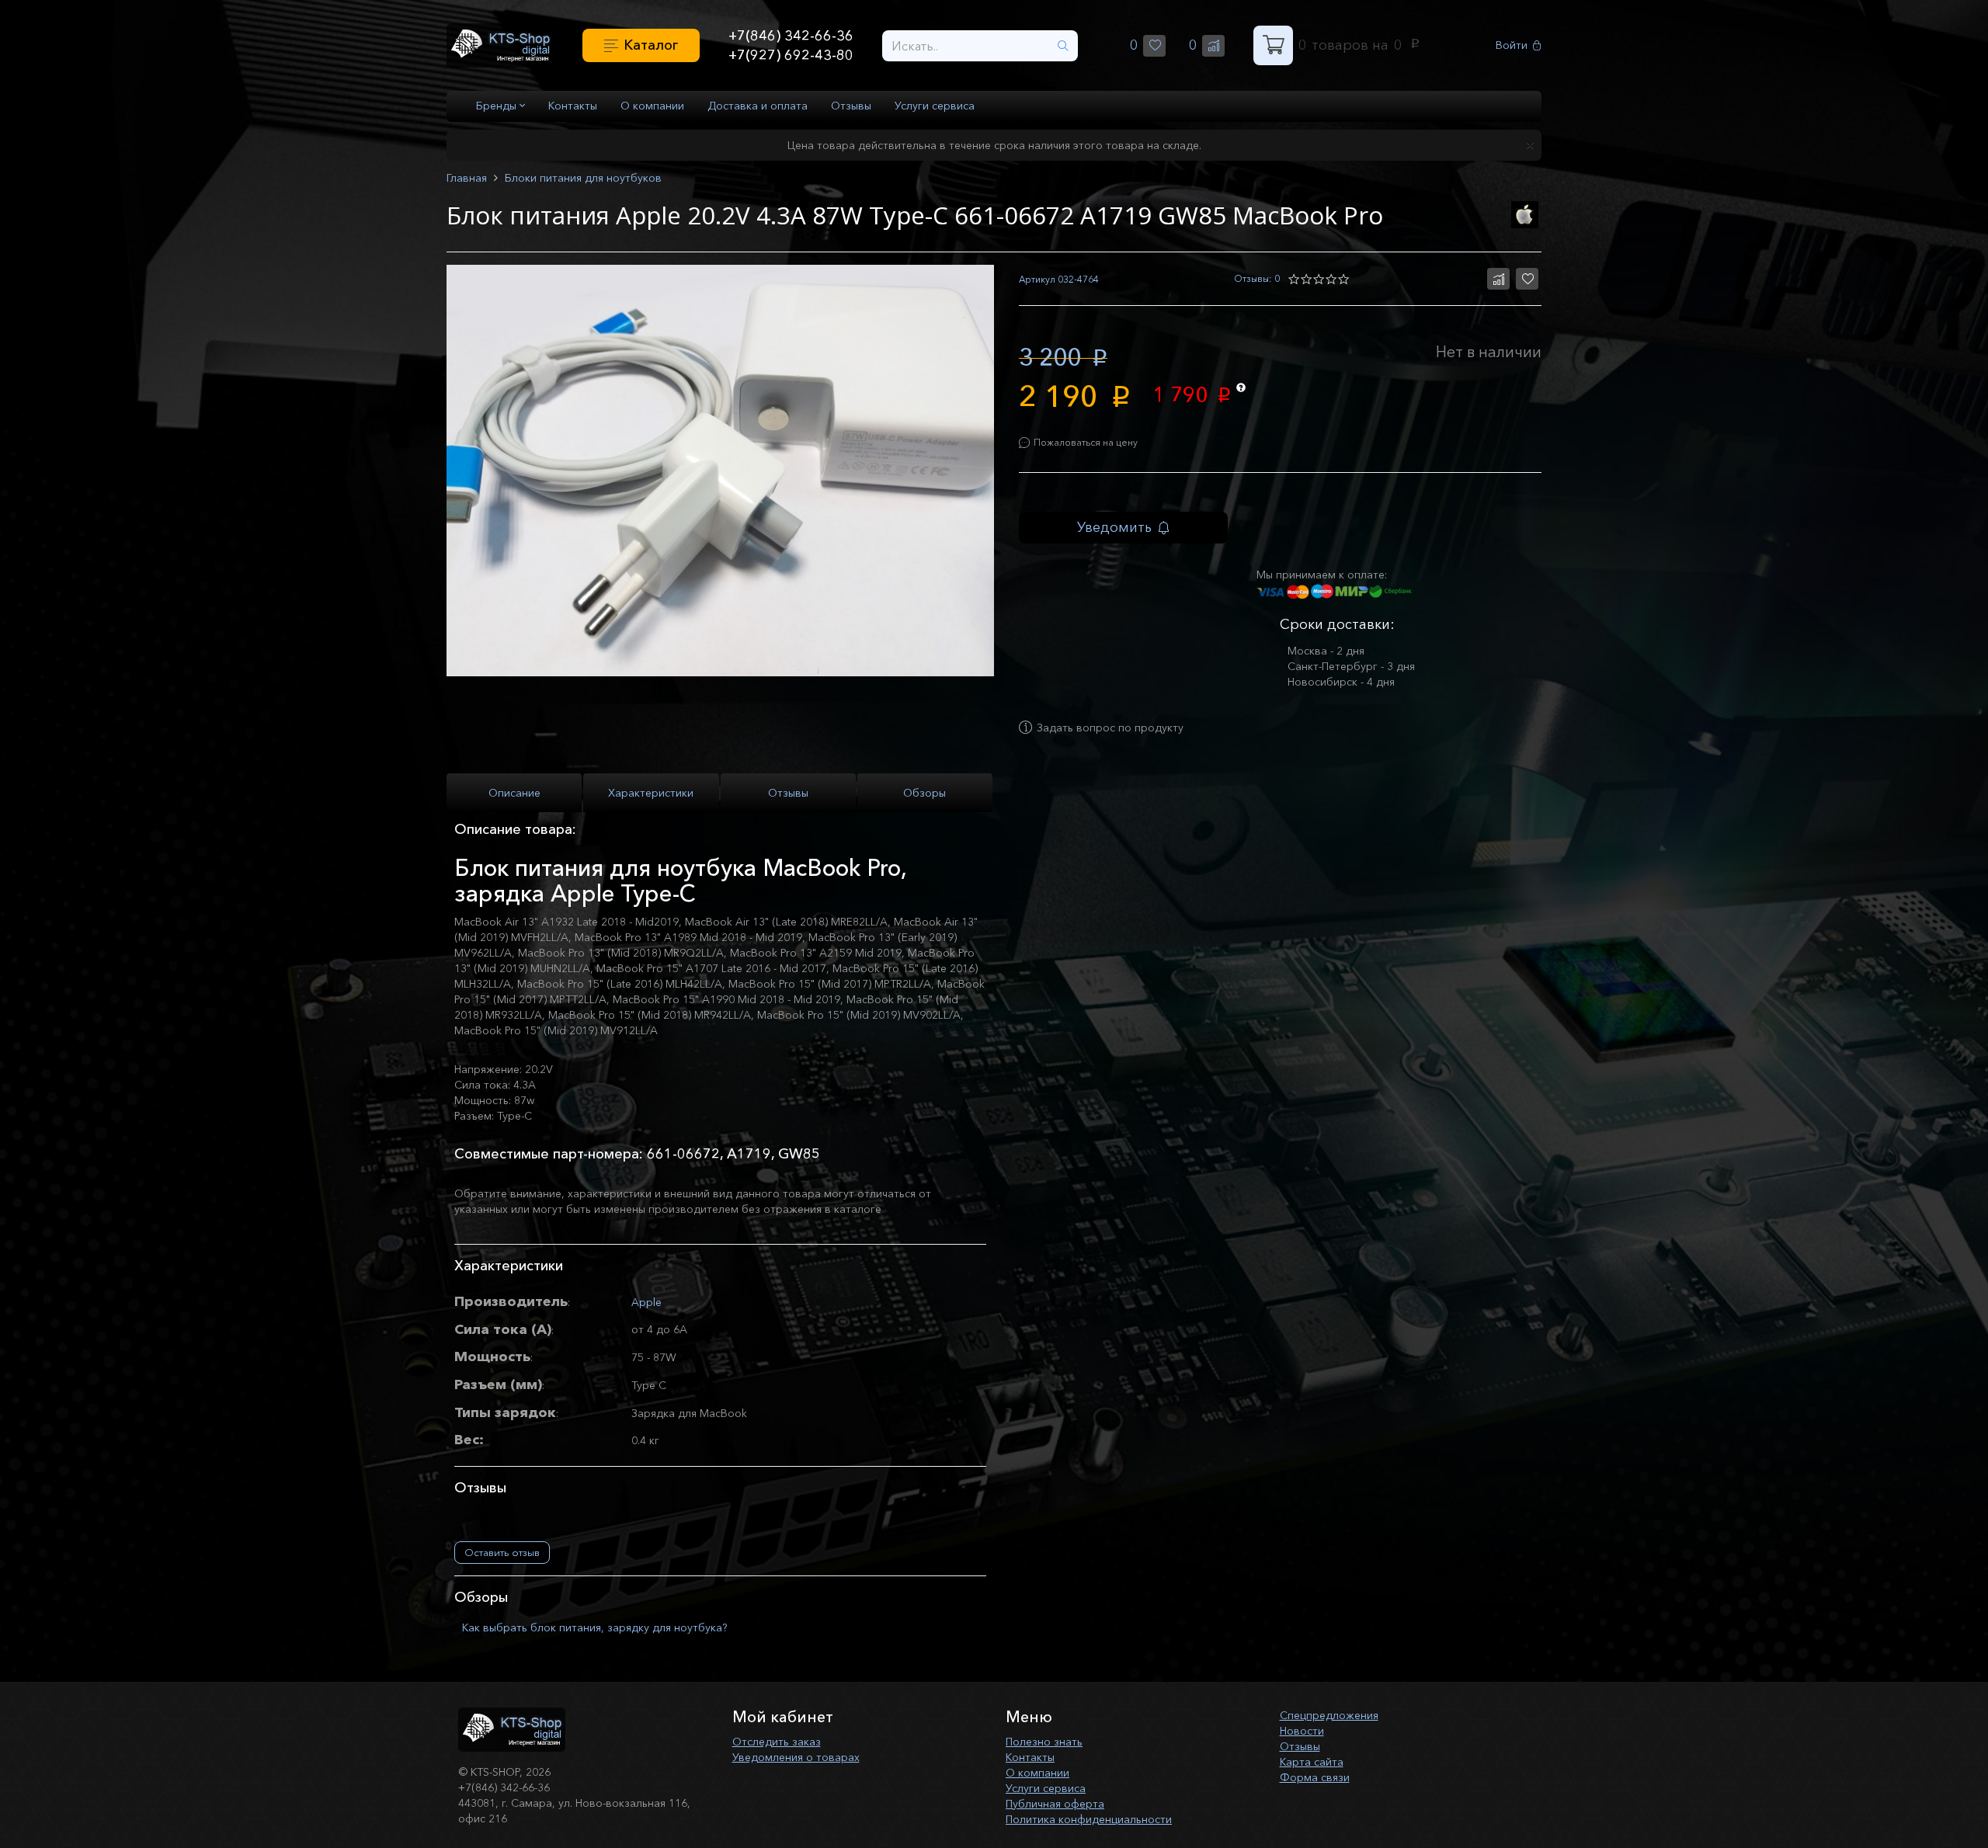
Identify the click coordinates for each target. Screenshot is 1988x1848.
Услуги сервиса (935, 106)
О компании (652, 106)
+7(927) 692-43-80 (791, 55)
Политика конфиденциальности (1089, 1819)
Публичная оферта (1055, 1804)
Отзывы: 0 (1257, 278)
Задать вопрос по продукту (1110, 728)
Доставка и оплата (758, 106)
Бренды (498, 106)
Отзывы (851, 106)
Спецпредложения (1329, 1715)
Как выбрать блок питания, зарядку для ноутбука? (594, 1627)
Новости (1302, 1731)
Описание (514, 793)
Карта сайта (1312, 1762)
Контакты (573, 106)
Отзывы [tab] (788, 793)
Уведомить (1114, 527)
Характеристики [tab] (651, 793)
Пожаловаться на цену (1086, 442)
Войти (1512, 45)
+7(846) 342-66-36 (791, 36)
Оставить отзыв (502, 1552)
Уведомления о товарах (796, 1757)
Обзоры (924, 793)
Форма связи (1315, 1777)
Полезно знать (1044, 1742)
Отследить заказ (777, 1742)
